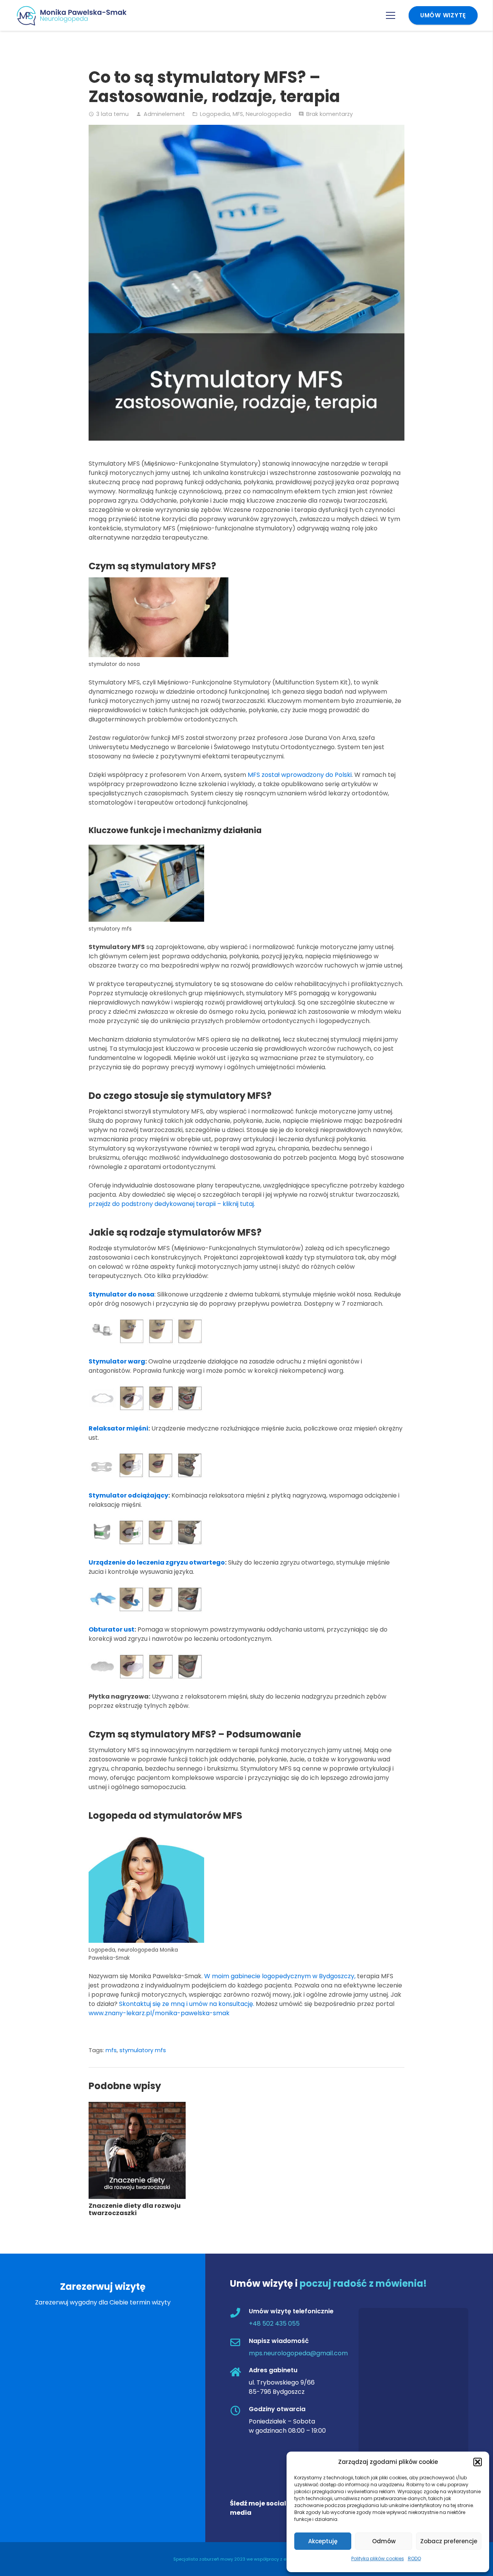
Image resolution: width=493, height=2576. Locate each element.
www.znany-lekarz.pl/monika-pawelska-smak (159, 2013)
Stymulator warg (117, 1361)
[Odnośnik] (75, 16)
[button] (478, 2462)
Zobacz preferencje (449, 2541)
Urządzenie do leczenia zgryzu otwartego (157, 1562)
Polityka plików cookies (378, 2558)
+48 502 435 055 (274, 2324)
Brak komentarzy (330, 114)
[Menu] (391, 15)
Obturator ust (112, 1629)
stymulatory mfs (143, 2050)
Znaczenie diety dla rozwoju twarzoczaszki (135, 2209)
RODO (414, 2558)
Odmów (384, 2541)
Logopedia (215, 114)
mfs (111, 2050)
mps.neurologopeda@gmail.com (298, 2353)
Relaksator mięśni (118, 1428)
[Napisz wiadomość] (239, 2343)
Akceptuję (323, 2541)
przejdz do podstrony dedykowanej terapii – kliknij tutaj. (172, 1204)
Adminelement (164, 114)
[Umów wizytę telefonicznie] (239, 2314)
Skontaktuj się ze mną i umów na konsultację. (187, 2004)
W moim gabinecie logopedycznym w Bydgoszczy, (280, 1976)
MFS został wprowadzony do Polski (300, 775)
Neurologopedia (268, 114)
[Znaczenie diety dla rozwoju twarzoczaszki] (137, 2106)
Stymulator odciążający (128, 1495)
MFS (238, 114)
